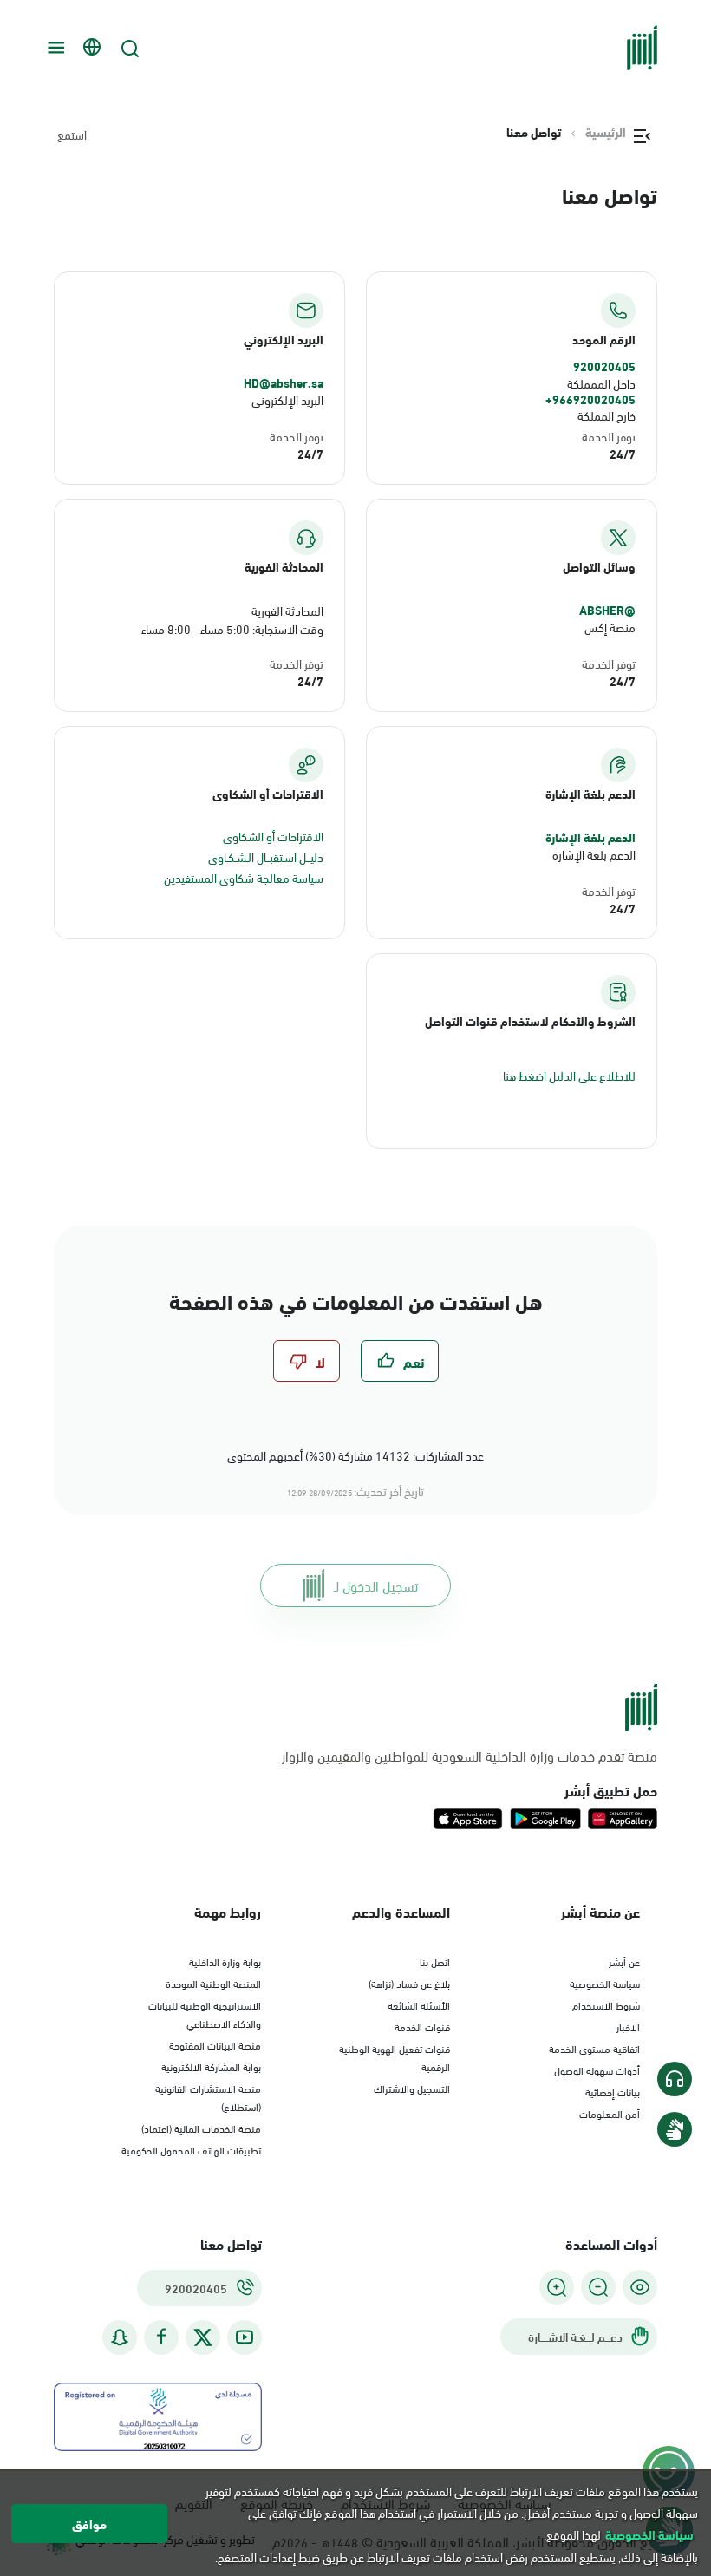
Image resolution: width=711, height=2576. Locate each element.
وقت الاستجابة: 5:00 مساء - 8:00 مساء (232, 628)
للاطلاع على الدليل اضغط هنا (569, 1075)
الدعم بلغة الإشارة (590, 837)
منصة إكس (610, 627)
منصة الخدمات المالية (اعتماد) (201, 2128)
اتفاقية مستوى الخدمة (594, 2048)
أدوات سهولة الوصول (597, 2069)
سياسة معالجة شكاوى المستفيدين (244, 877)
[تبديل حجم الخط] (598, 2287)
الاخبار (628, 2026)
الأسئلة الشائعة (419, 2004)
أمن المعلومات (610, 2113)
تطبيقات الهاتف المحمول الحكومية (191, 2149)
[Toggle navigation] (54, 48)
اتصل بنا (435, 1961)
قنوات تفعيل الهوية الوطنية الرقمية (395, 2057)
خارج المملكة (607, 415)
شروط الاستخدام (606, 2004)
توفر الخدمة (609, 436)
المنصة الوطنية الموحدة (213, 1983)
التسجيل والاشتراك (412, 2088)
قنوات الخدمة (422, 2026)
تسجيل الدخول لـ (376, 1585)
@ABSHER (607, 610)
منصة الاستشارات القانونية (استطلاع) (208, 2097)
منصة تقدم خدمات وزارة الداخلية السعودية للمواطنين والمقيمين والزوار (470, 1755)
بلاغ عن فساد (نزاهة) (409, 1983)
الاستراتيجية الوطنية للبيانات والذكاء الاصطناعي (205, 2014)
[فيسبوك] (161, 2337)
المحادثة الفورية (287, 610)
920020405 (604, 366)
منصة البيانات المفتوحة (215, 2044)
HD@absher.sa (284, 382)
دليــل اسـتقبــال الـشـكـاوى (266, 856)
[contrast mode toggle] (640, 2287)
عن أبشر (624, 1961)
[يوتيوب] (245, 2337)
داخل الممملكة (601, 383)
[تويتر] (203, 2337)
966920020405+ (590, 399)
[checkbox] (400, 1361)
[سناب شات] (120, 2337)
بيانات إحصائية (613, 2091)
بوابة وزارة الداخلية (225, 1961)
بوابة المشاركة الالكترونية (211, 2066)
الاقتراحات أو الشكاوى (273, 836)
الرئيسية (606, 132)
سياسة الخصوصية (605, 1983)
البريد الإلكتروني (287, 399)
